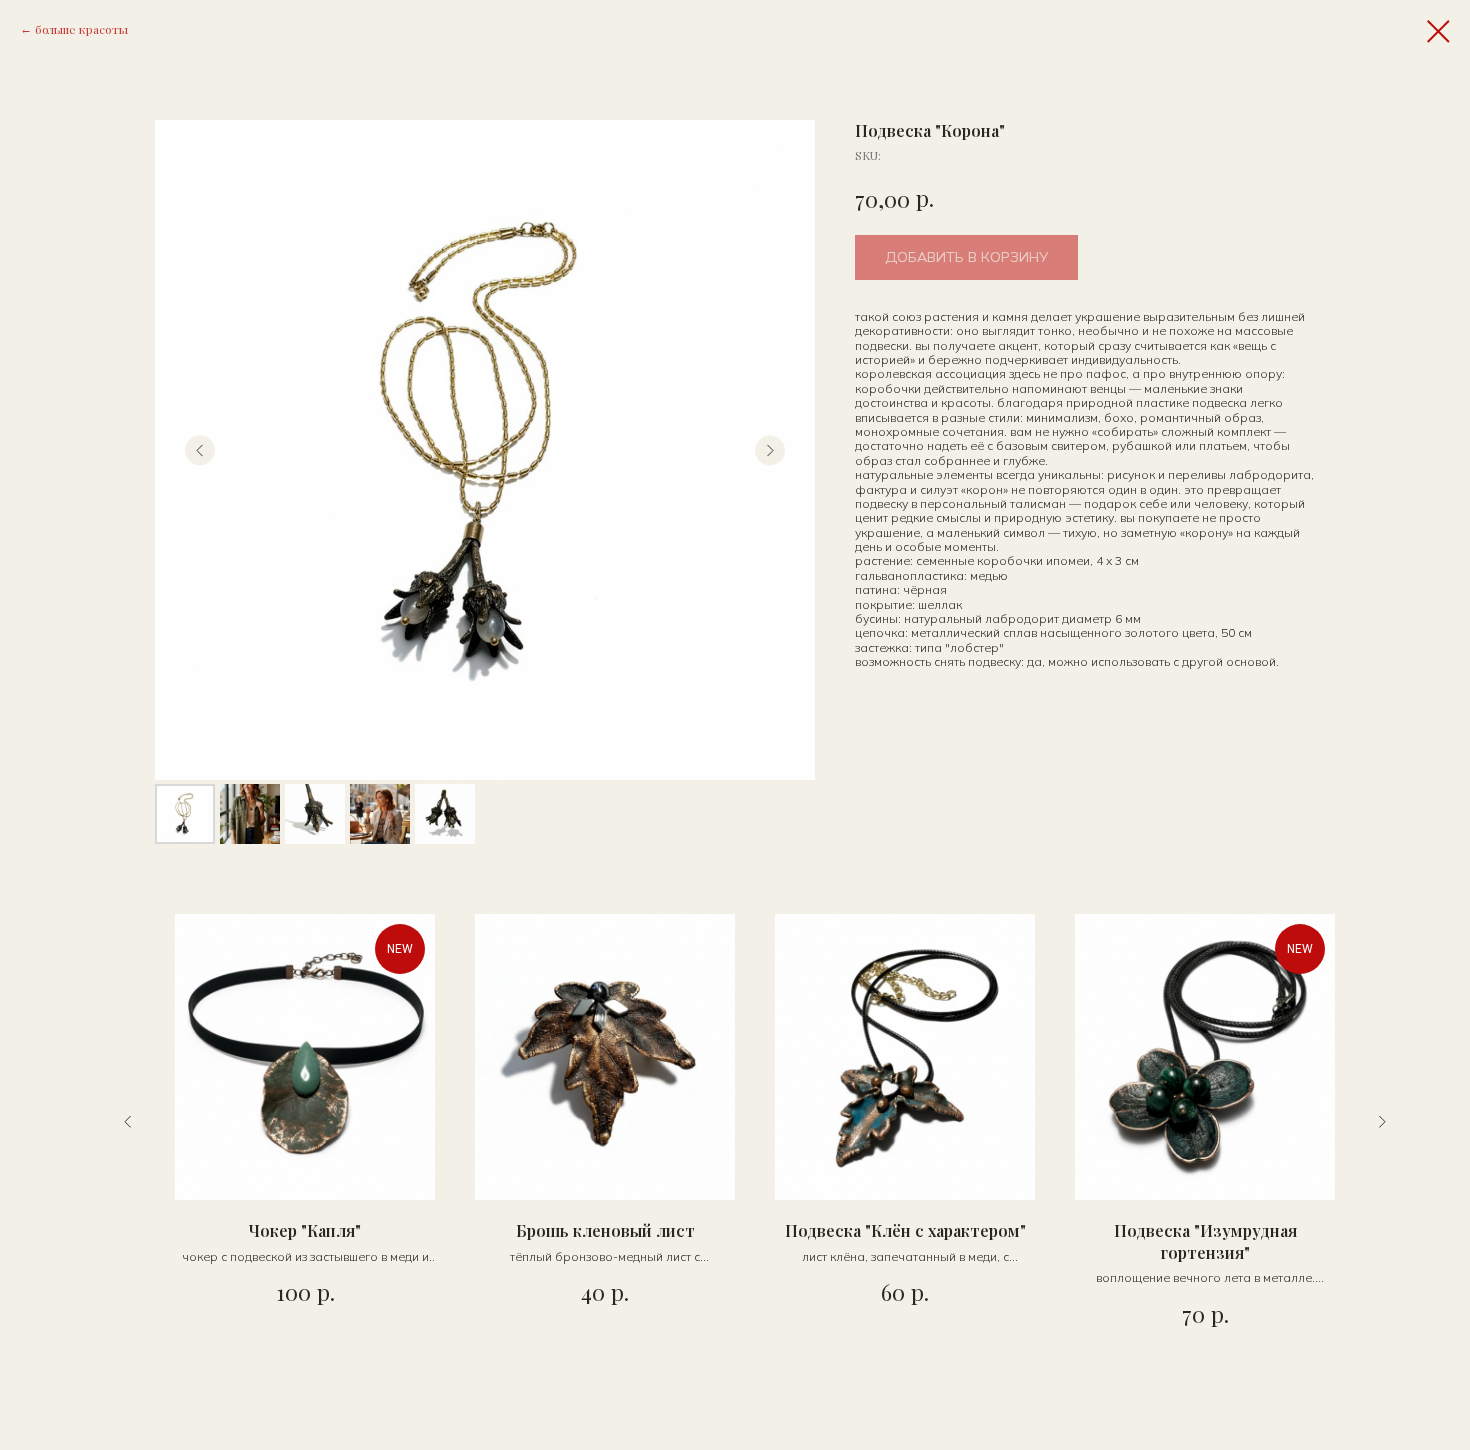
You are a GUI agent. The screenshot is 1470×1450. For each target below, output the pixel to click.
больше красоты (81, 29)
